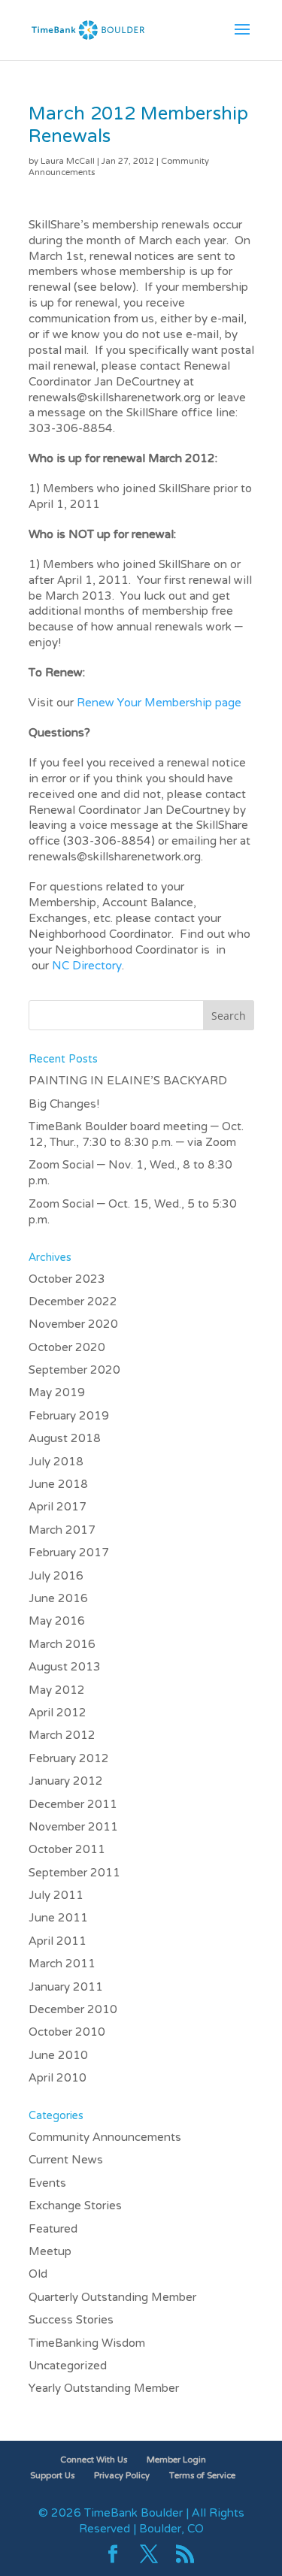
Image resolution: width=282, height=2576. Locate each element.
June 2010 (58, 2056)
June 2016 (58, 1599)
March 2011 (62, 1964)
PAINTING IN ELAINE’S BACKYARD (128, 1081)
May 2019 (57, 1393)
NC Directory (87, 966)
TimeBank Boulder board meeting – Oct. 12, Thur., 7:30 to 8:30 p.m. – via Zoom (136, 1135)
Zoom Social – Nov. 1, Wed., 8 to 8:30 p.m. (130, 1173)
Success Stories (71, 2321)
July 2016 (56, 1577)
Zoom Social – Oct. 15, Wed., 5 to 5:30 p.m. (133, 1212)
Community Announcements (105, 2138)
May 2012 (57, 1691)
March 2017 (62, 1531)
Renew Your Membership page (159, 703)
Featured (53, 2230)
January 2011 (66, 1988)
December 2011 (73, 1805)
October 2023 (67, 1280)
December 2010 (73, 2010)
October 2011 (67, 1850)
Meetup (50, 2252)
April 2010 (58, 2079)
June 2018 (58, 1485)
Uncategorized (68, 2366)
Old (38, 2275)
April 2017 (58, 1507)
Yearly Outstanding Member (104, 2389)
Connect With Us (94, 2460)
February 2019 (69, 1416)
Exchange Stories (75, 2206)
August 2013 (65, 1667)
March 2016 (62, 1645)
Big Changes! (64, 1105)
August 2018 (65, 1439)
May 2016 (57, 1622)
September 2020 (74, 1371)
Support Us (52, 2476)
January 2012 (66, 1782)
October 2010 (67, 2033)
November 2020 (73, 1325)
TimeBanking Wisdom (87, 2344)
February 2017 (69, 1553)
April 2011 (58, 1942)
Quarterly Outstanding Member (112, 2298)
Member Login (176, 2460)
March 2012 (62, 1736)
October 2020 (67, 1348)
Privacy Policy (122, 2476)
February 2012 (69, 1759)
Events (47, 2184)
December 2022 (73, 1302)
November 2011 (73, 1828)
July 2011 (56, 1896)
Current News (66, 2160)
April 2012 (58, 1713)
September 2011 (74, 1873)
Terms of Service (202, 2476)
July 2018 (56, 1462)
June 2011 (58, 1918)
